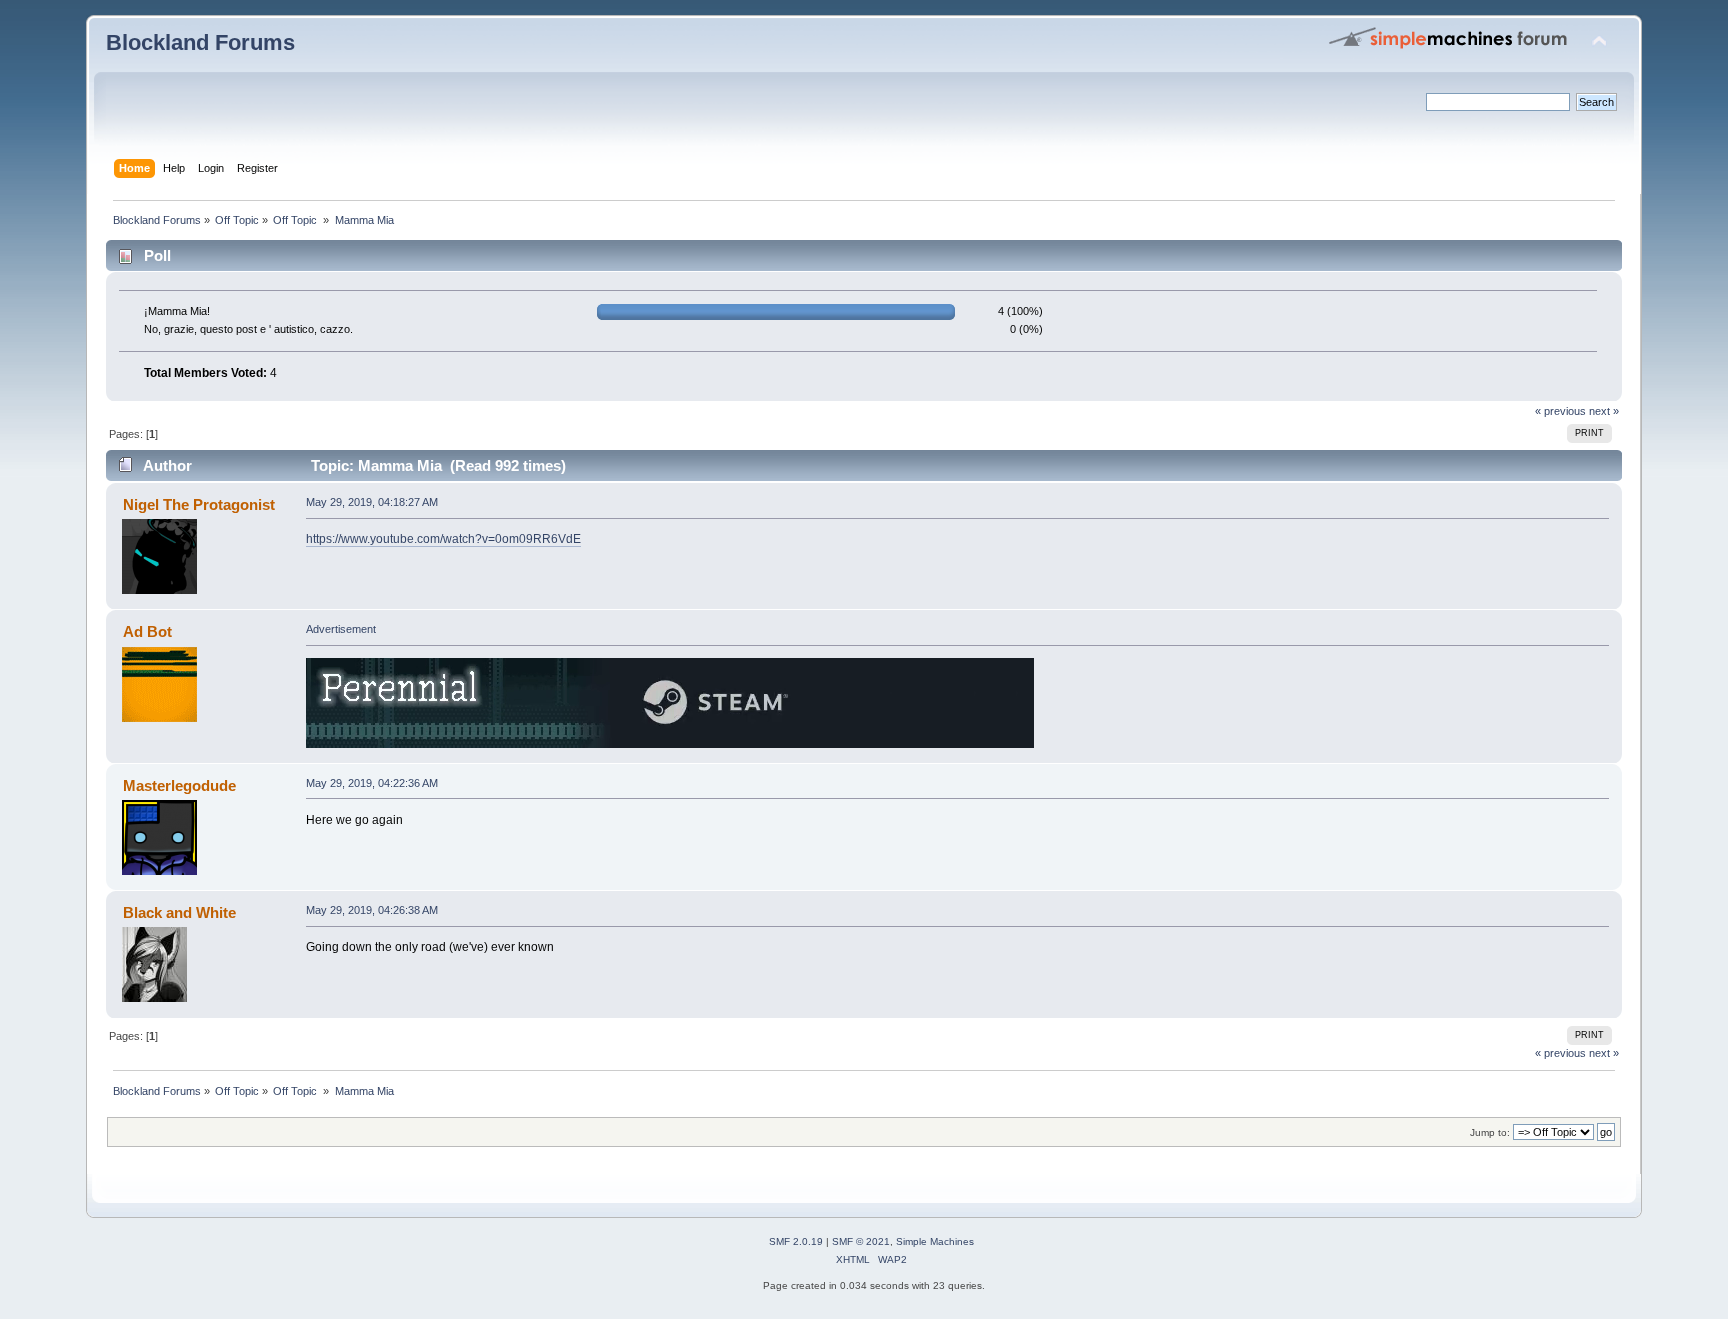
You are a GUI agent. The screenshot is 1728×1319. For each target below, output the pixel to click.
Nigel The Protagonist (199, 504)
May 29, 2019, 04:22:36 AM (372, 783)
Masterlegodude (179, 785)
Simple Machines (935, 1241)
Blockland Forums (200, 42)
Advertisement (341, 629)
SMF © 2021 (861, 1241)
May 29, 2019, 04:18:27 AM (372, 502)
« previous (1560, 411)
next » (1604, 411)
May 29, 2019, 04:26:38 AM (372, 910)
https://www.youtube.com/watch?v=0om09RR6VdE (443, 539)
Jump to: (1490, 1132)
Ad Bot (147, 631)
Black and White (179, 912)
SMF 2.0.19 (796, 1241)
